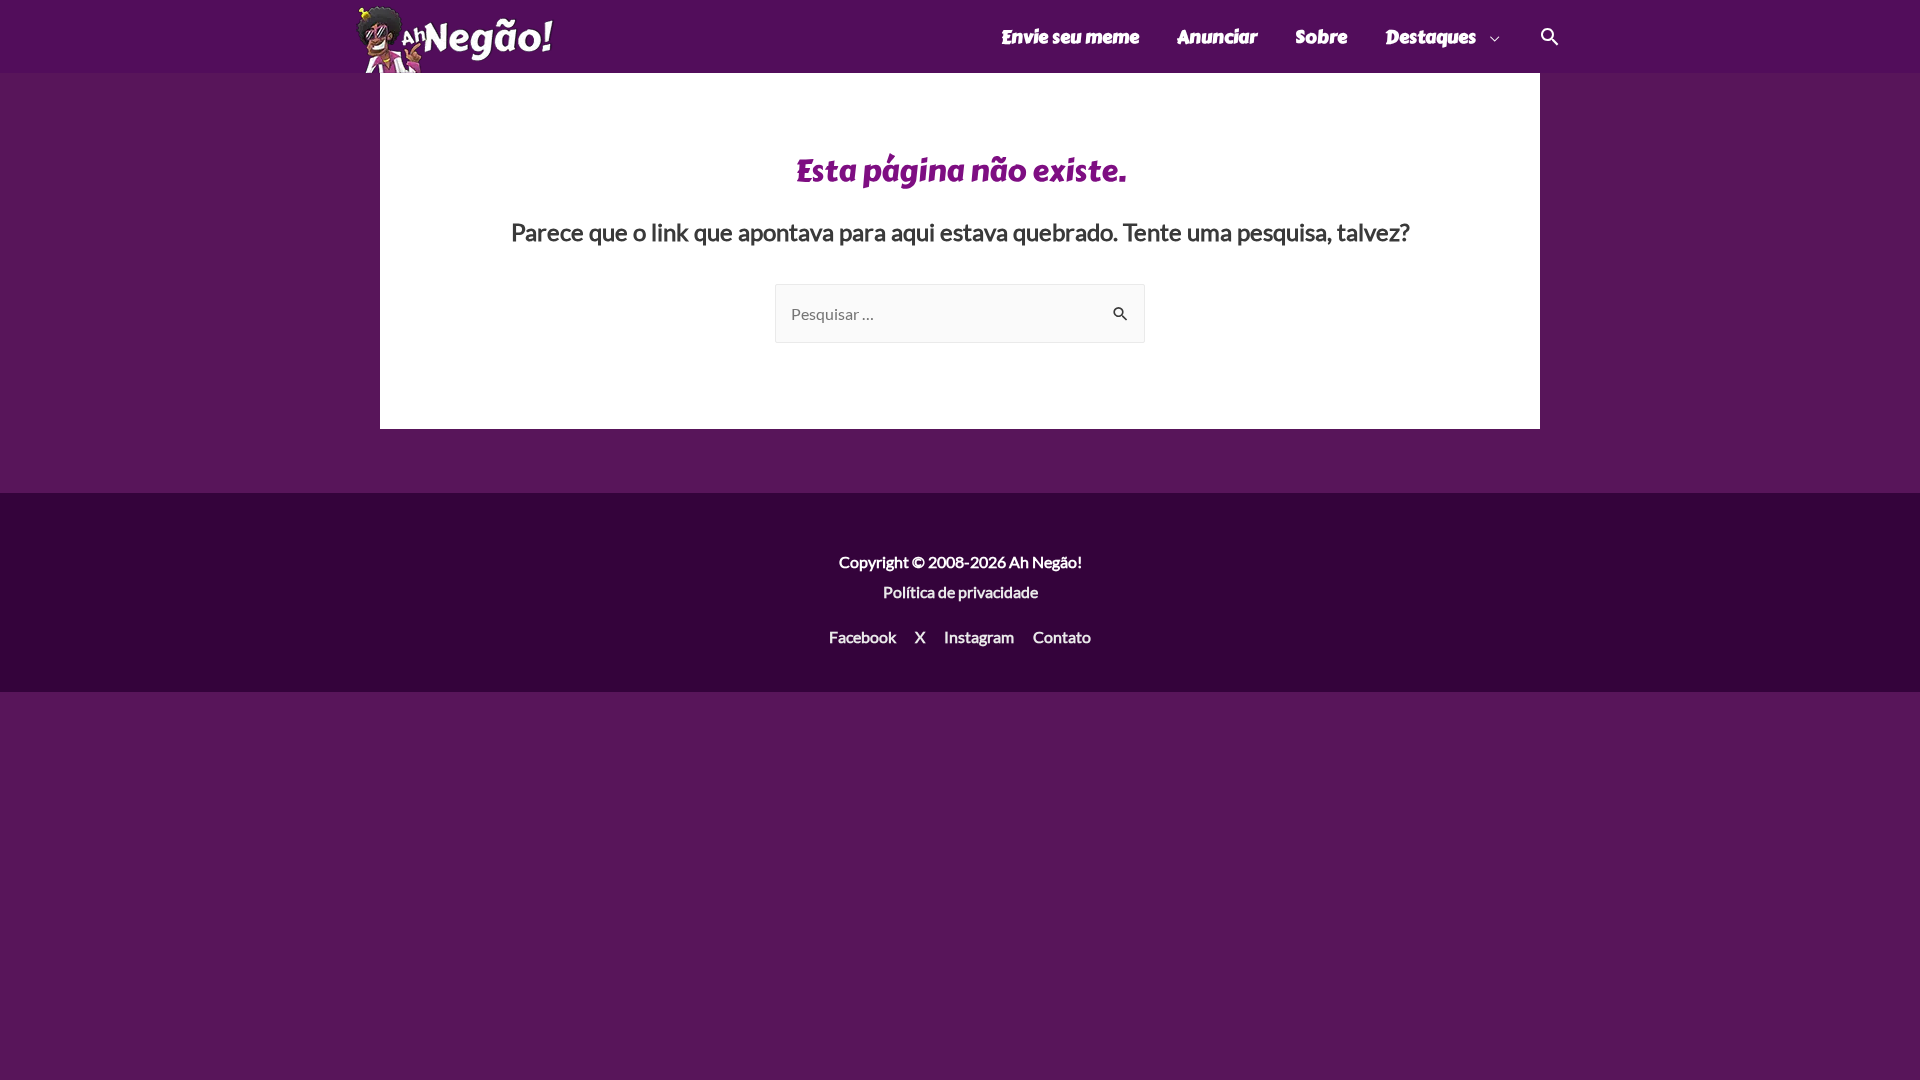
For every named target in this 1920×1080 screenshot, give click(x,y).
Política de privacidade (960, 591)
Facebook (862, 636)
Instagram (979, 636)
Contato (1062, 636)
